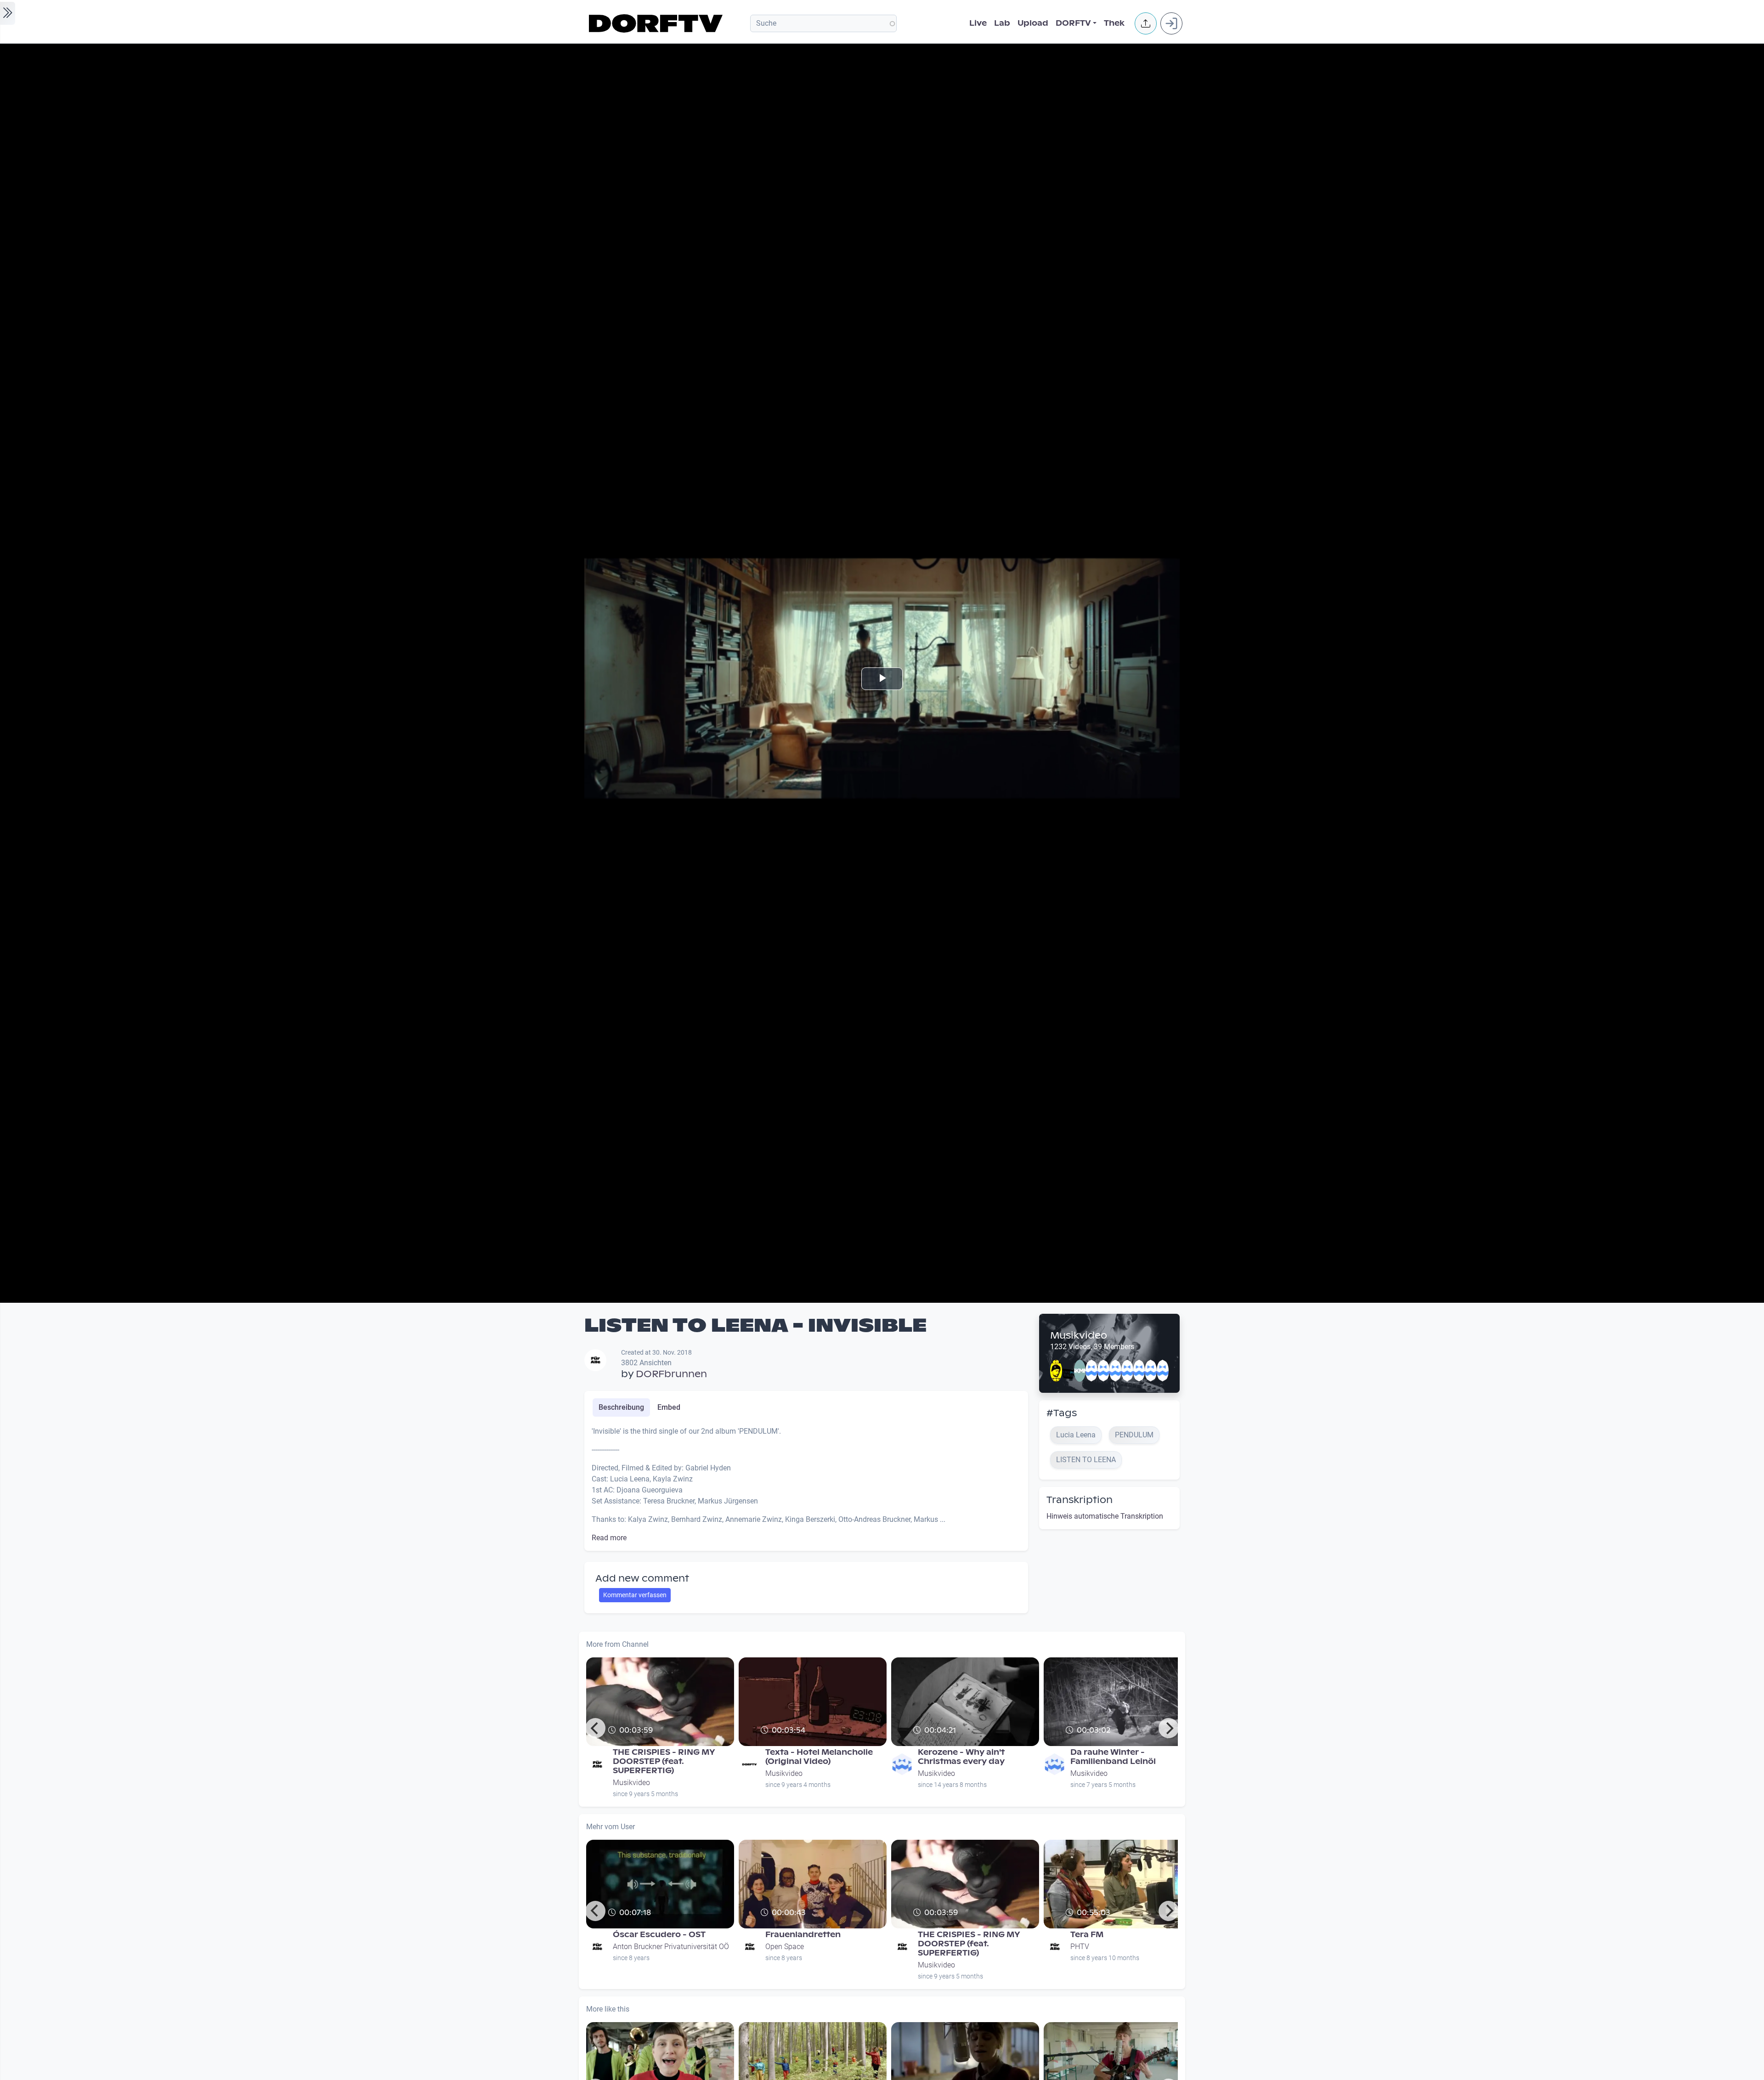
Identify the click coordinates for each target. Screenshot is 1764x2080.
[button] (1146, 23)
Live (978, 23)
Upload (1033, 23)
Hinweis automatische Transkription (1105, 1516)
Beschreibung (621, 1407)
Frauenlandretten (803, 1935)
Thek (1114, 23)
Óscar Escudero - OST (659, 1935)
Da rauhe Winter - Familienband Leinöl (1113, 1757)
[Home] (657, 23)
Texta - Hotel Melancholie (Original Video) (819, 1757)
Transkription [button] (1080, 1500)
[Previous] (595, 1728)
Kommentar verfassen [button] (635, 1595)
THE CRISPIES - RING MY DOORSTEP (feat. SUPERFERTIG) (664, 1761)
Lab (1002, 23)
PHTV (1080, 1947)
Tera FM (1087, 1935)
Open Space (785, 1947)
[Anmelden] (1171, 23)
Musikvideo (1079, 1335)
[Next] (1169, 1728)
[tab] (621, 1407)
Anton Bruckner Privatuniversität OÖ (671, 1947)
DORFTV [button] (1073, 23)
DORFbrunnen (671, 1374)
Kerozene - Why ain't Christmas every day (961, 1757)
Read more (609, 1538)
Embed (669, 1407)
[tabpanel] (806, 1485)
